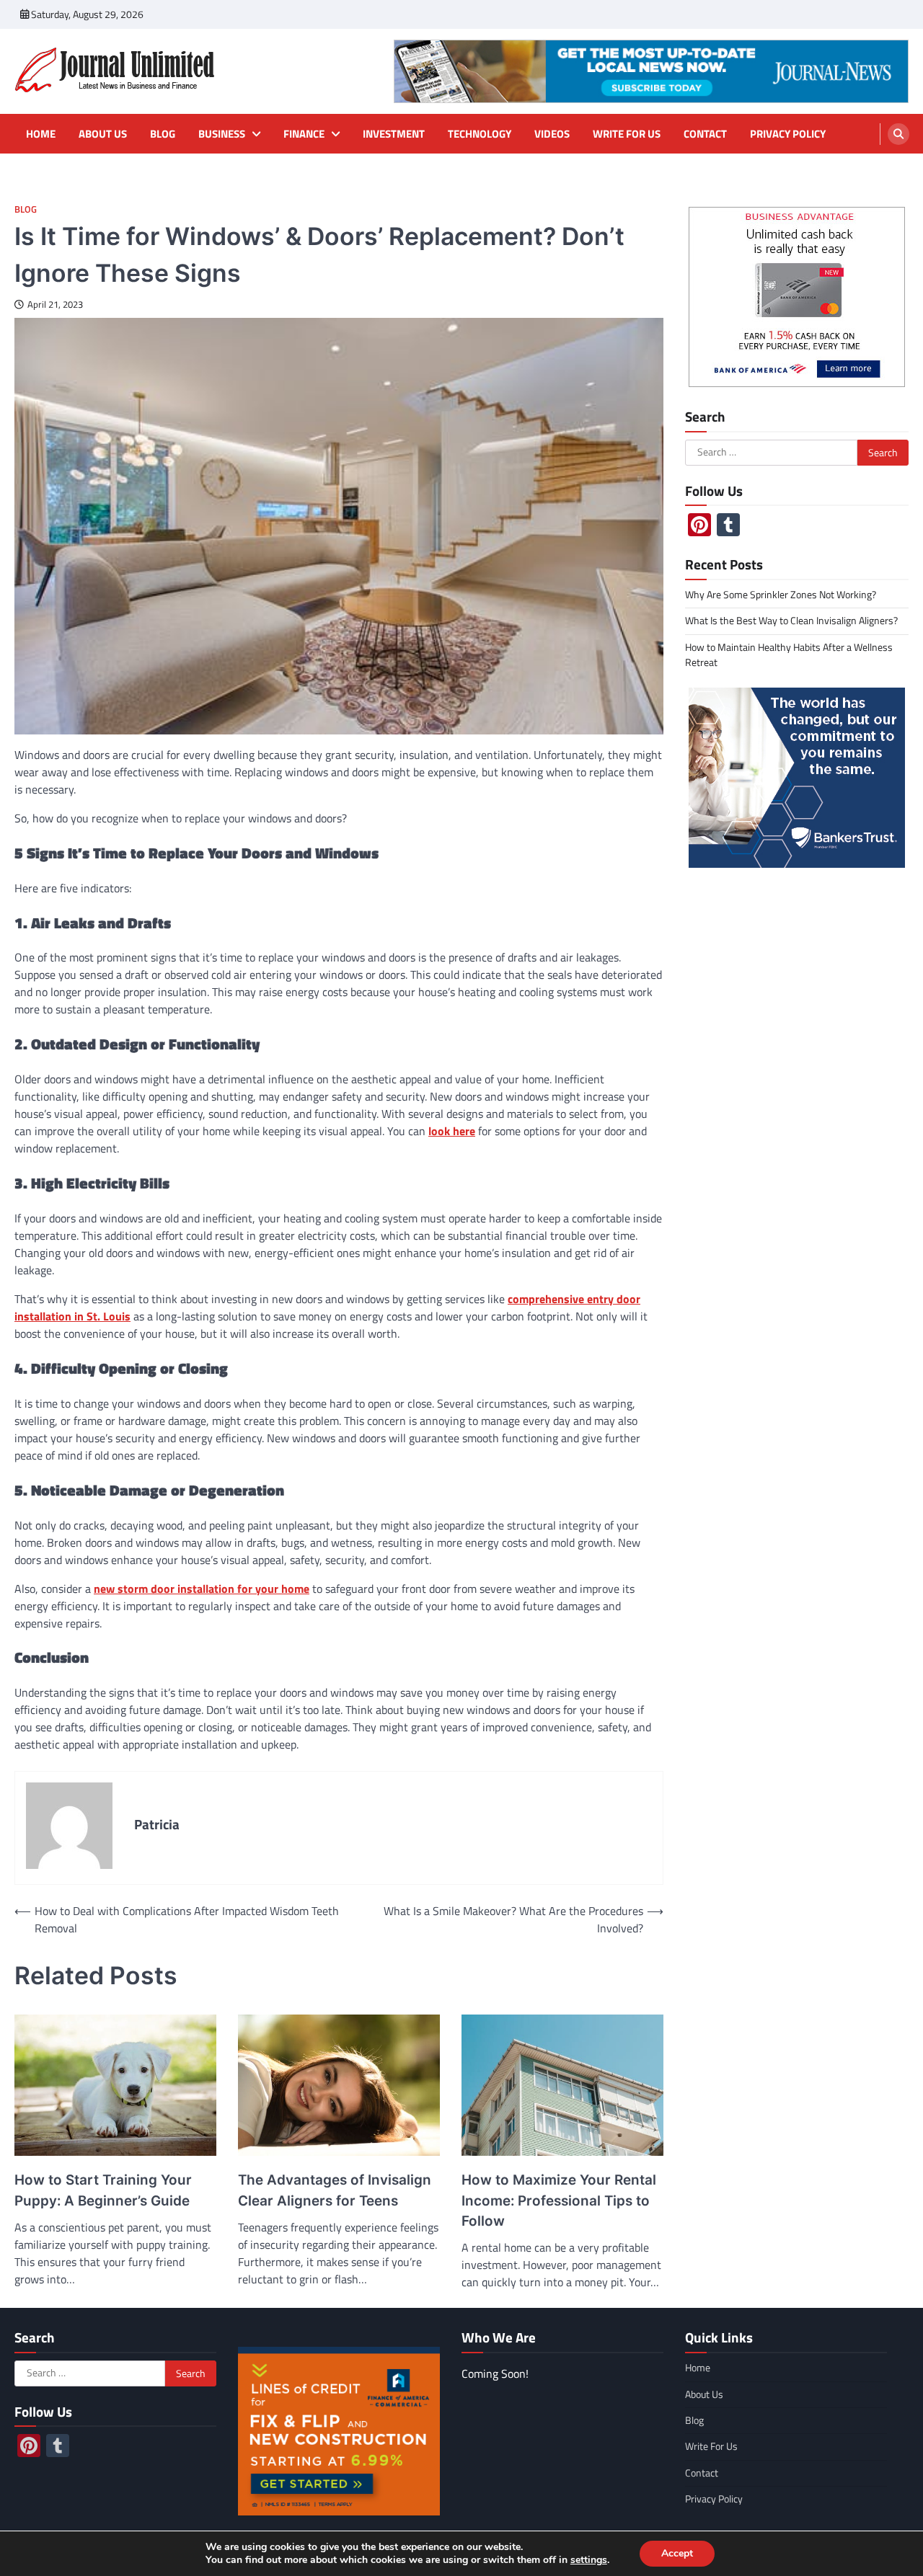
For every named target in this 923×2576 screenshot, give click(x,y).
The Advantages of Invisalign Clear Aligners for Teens (335, 2190)
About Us (103, 134)
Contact (705, 134)
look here (452, 1131)
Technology (480, 134)
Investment (394, 134)
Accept (677, 2553)
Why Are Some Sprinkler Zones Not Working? (781, 595)
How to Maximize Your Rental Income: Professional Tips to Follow (559, 2200)
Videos (552, 134)
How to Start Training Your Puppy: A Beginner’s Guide (103, 2190)
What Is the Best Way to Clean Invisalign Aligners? (791, 621)
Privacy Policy (788, 134)
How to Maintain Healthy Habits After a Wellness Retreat (789, 655)
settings (589, 2560)
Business (222, 134)
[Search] (898, 134)
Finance (304, 134)
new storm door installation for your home (202, 1589)
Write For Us (627, 134)
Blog (163, 134)
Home (41, 134)
